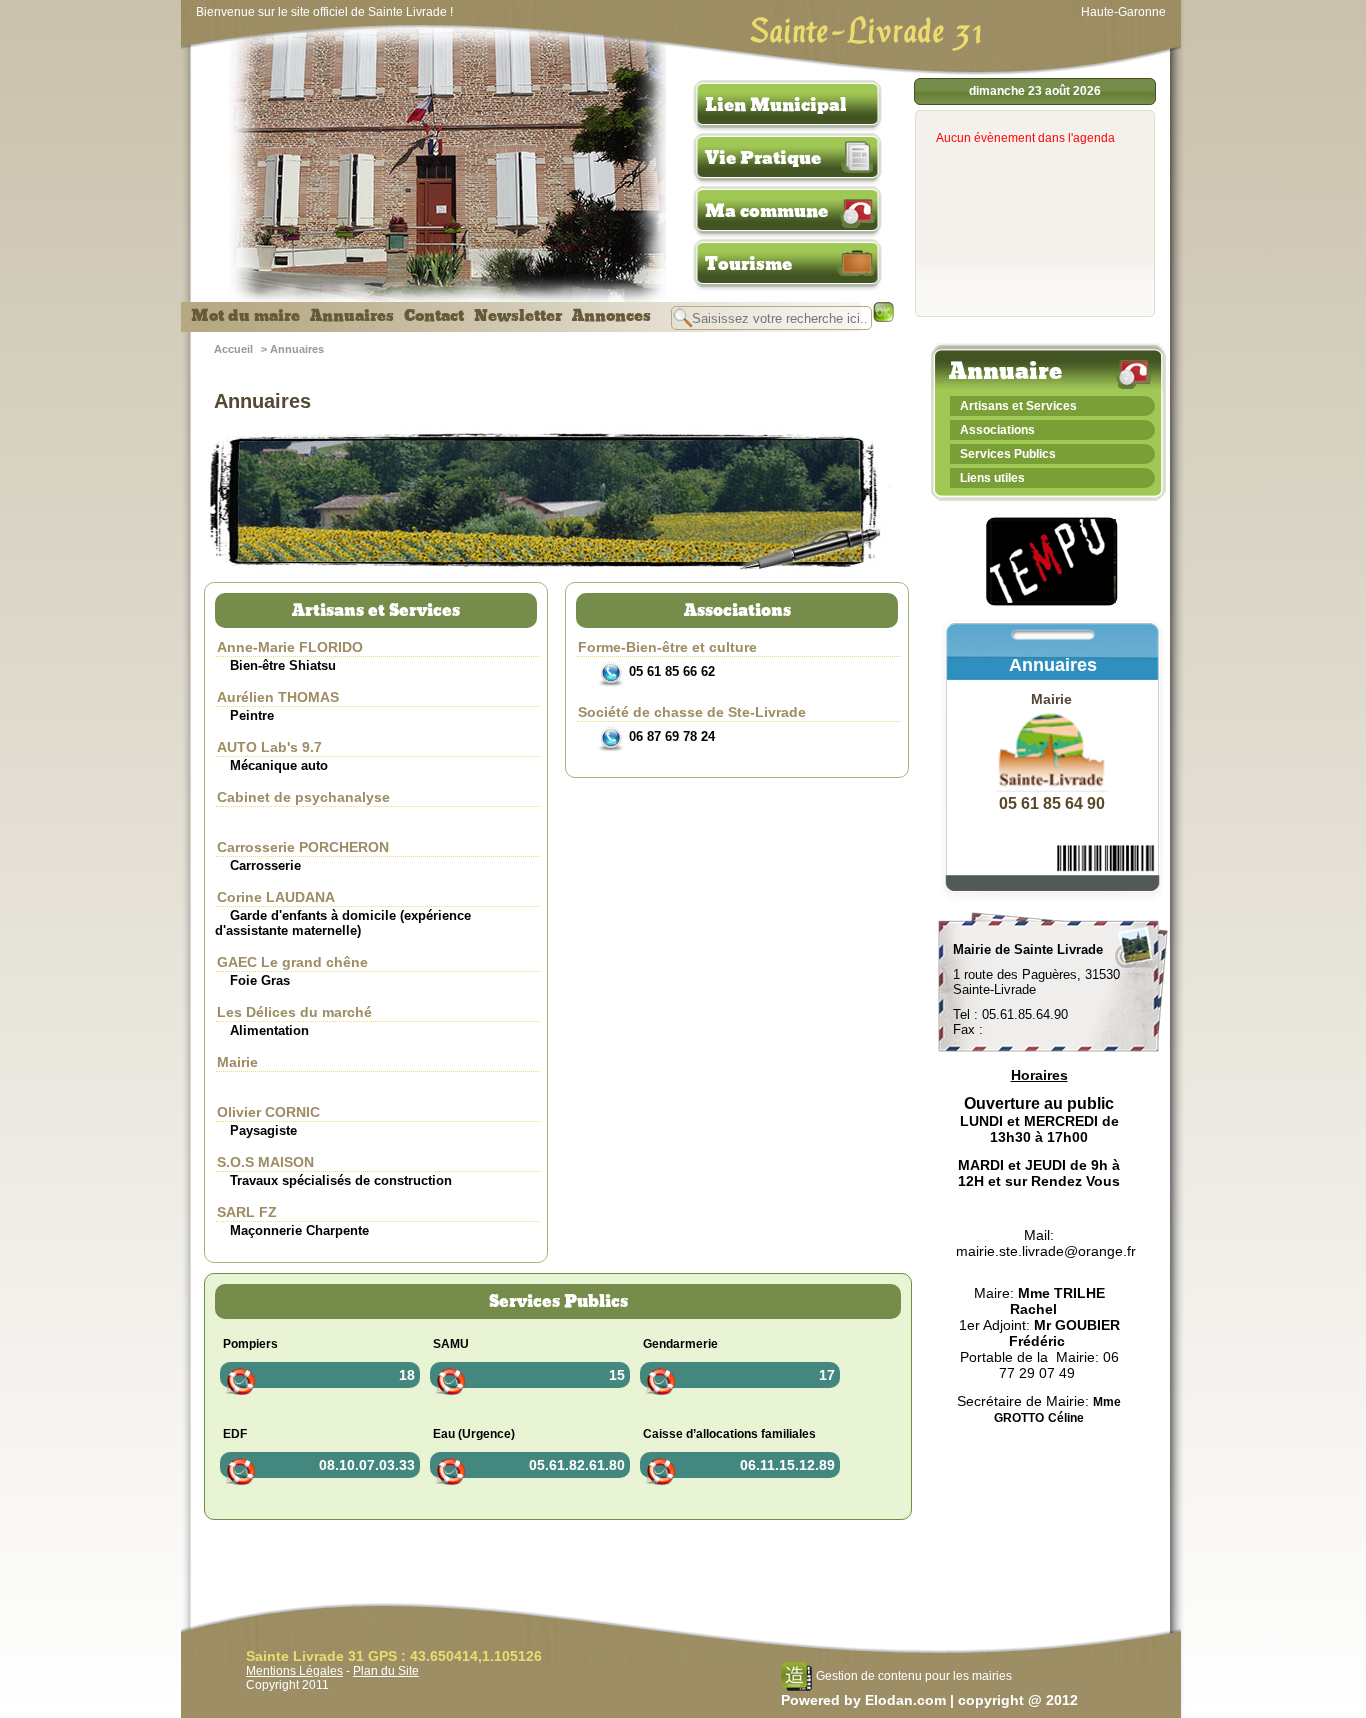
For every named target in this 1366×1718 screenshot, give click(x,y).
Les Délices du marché (294, 1012)
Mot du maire (245, 316)
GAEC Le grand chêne (292, 962)
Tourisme (748, 264)
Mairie (237, 1062)
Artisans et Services (1018, 406)
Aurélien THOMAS (278, 697)
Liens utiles (992, 478)
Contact (434, 316)
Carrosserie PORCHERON (303, 847)
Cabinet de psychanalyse (303, 797)
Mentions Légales (294, 1671)
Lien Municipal (776, 105)
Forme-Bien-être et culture (667, 647)
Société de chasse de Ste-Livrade (692, 712)
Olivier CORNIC (268, 1112)
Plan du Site (386, 1671)
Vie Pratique (763, 158)
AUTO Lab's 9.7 (269, 747)
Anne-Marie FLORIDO (290, 647)
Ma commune (766, 211)
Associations (997, 430)
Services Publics (1008, 454)
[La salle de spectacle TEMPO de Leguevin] (1053, 603)
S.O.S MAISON (265, 1162)
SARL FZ (247, 1212)
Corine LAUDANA (276, 897)
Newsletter (518, 316)
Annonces (611, 316)
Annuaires (352, 316)
